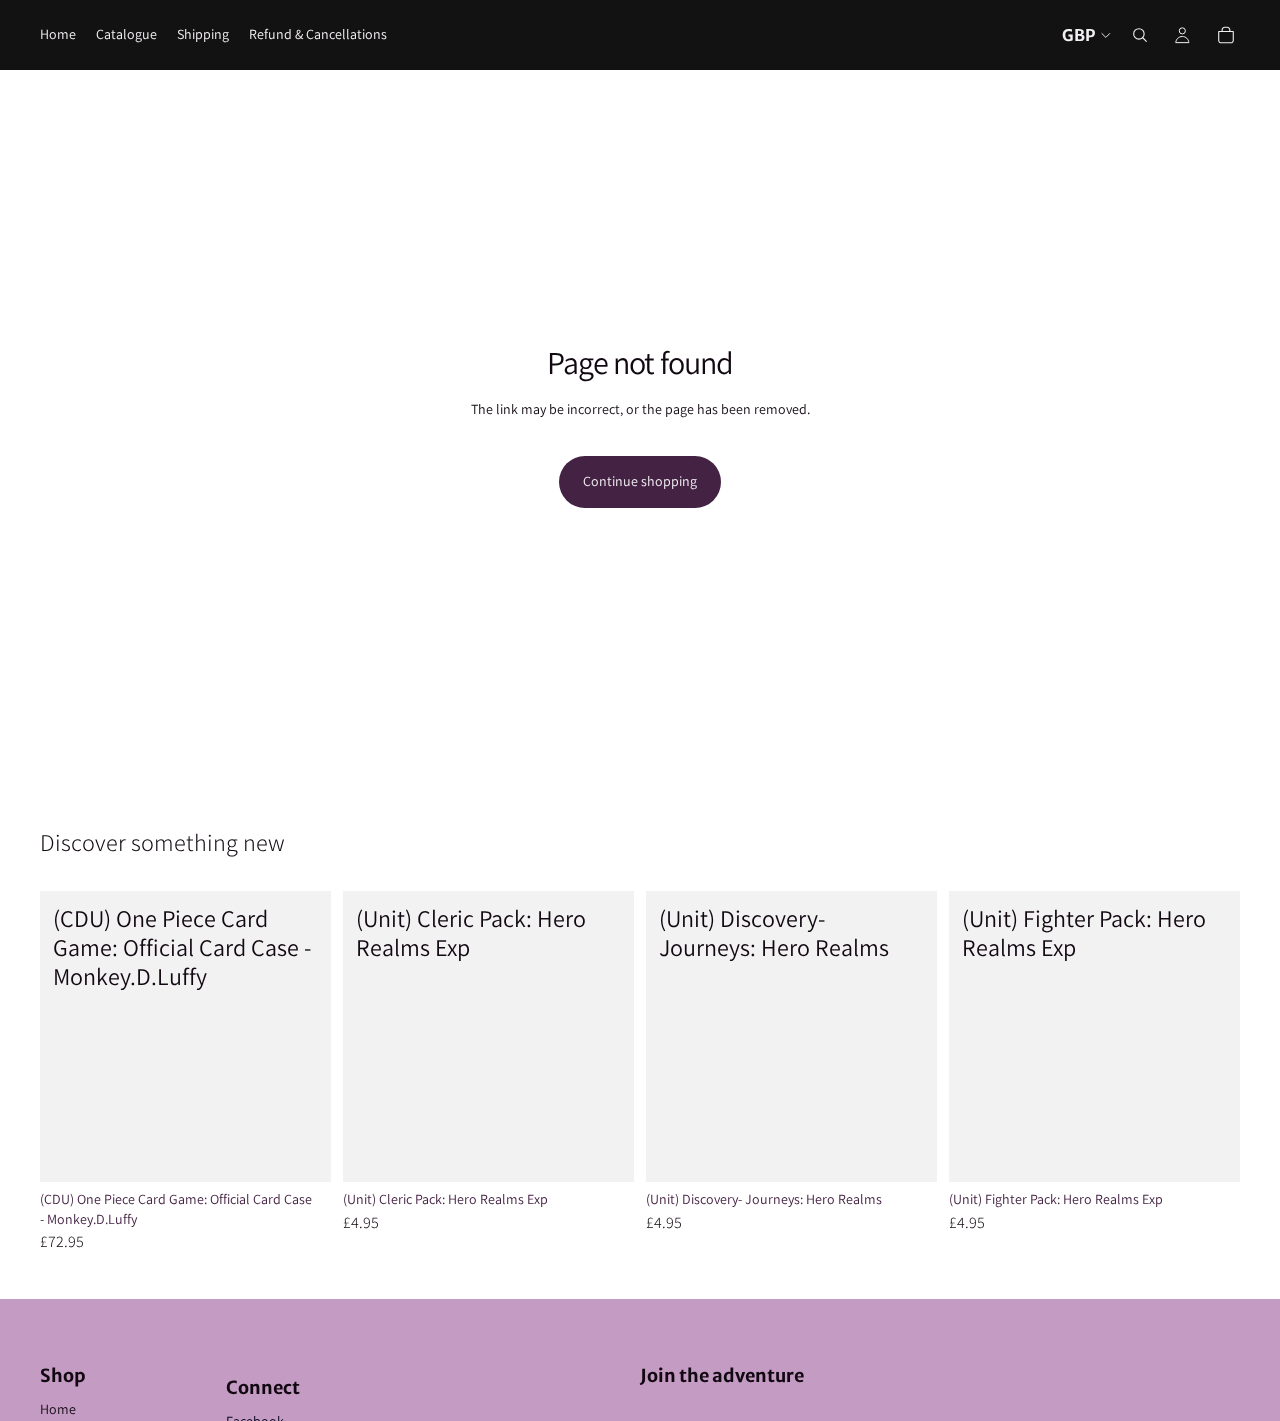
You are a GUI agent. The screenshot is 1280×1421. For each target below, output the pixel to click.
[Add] (300, 1151)
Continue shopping (640, 481)
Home (58, 1409)
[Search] (1140, 35)
